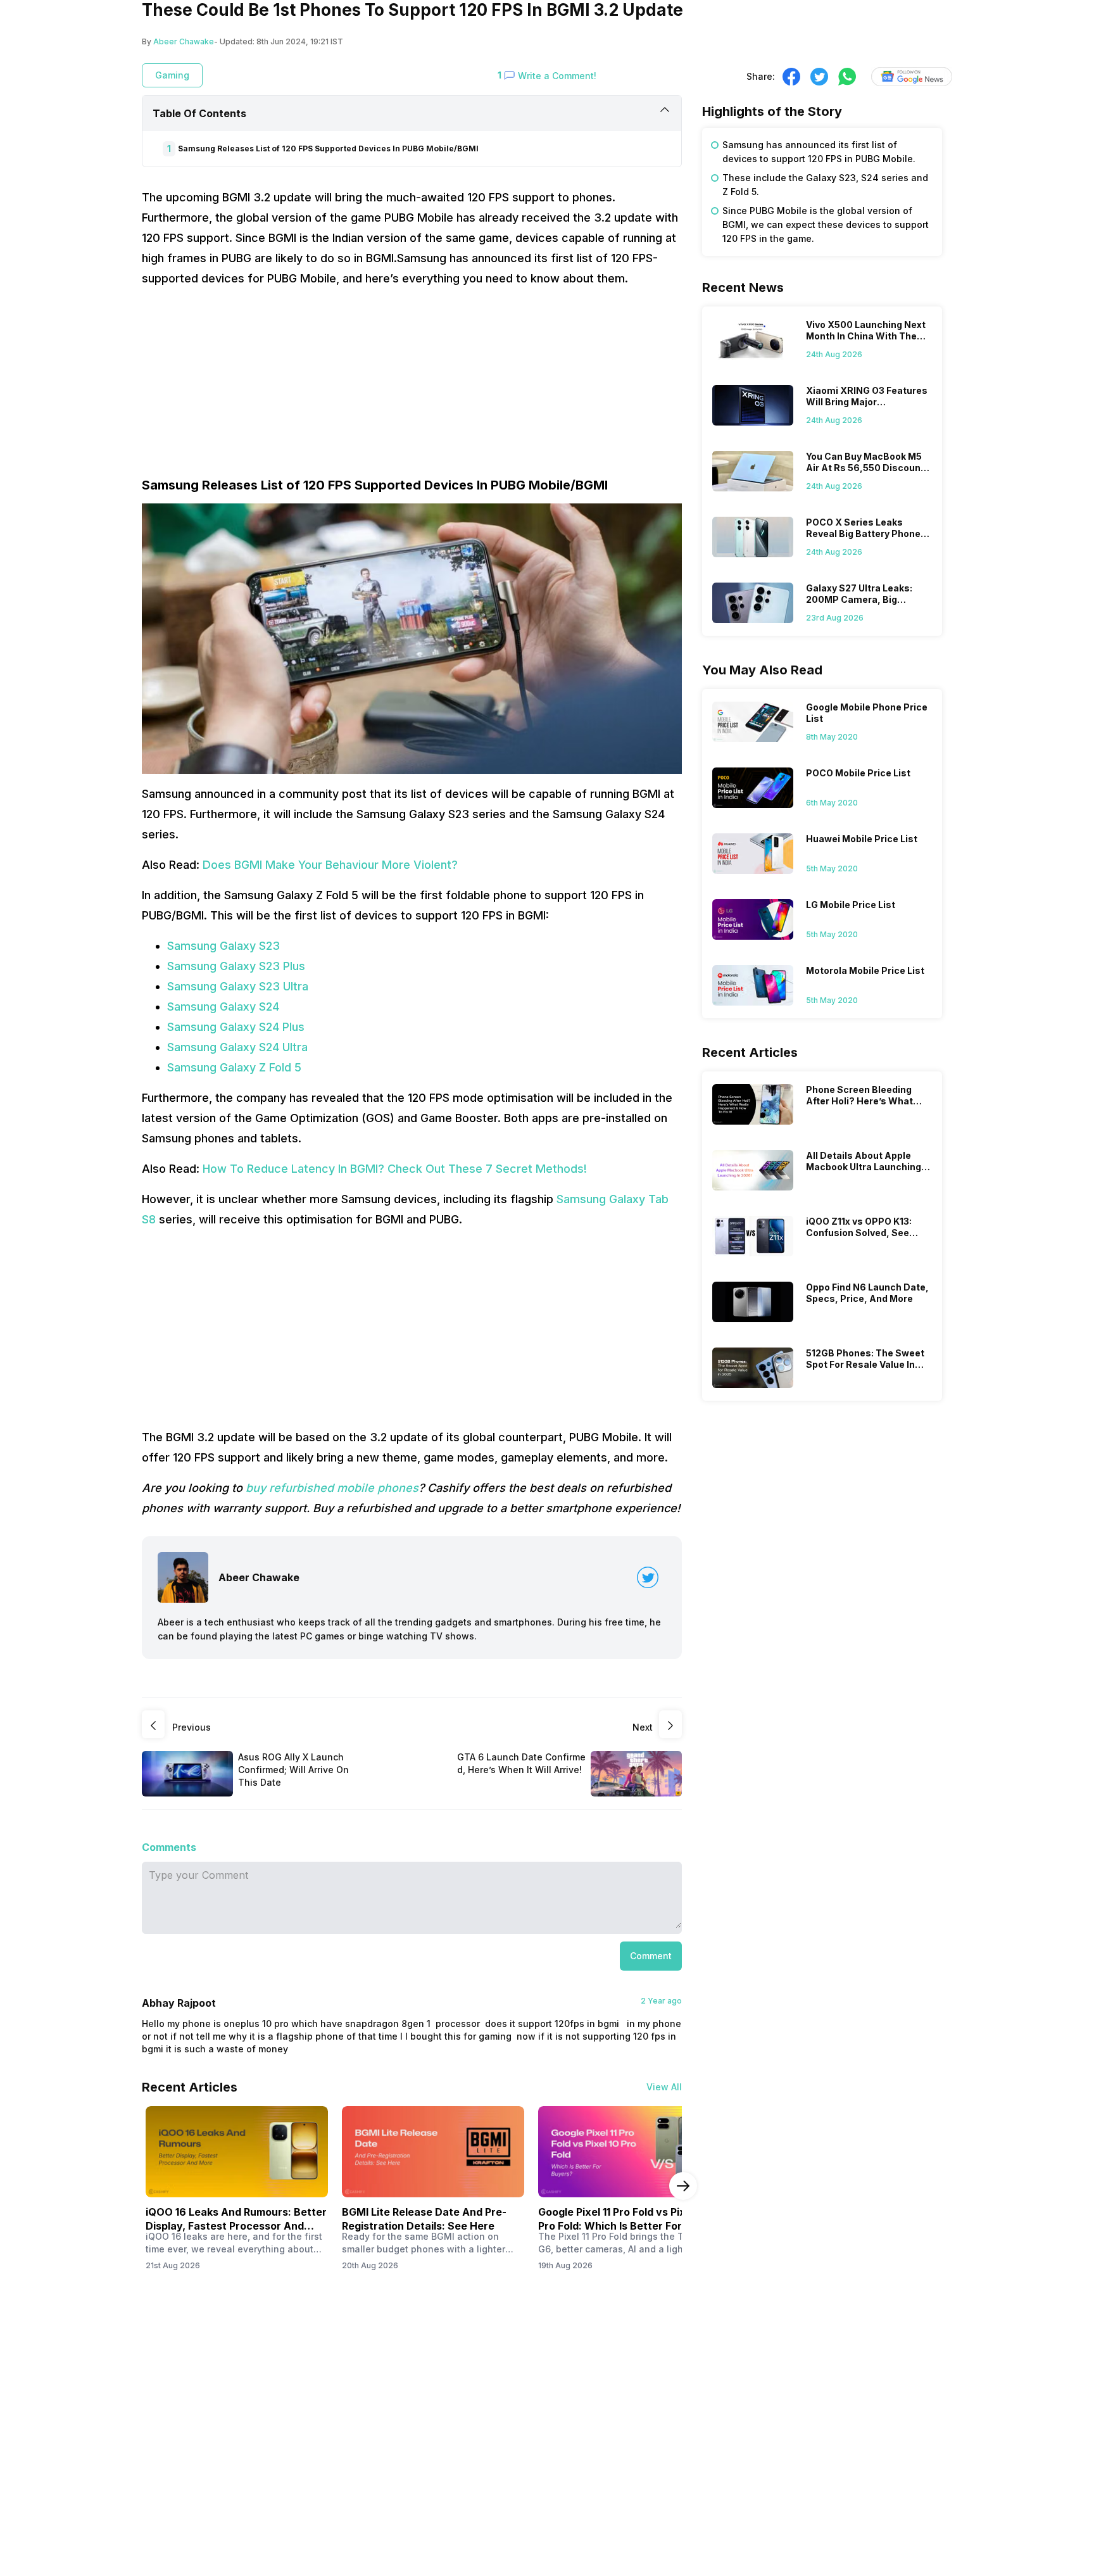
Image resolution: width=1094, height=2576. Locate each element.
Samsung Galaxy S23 (223, 946)
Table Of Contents (199, 113)
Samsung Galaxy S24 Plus (236, 1027)
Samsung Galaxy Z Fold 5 (234, 1067)
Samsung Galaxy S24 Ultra (237, 1047)
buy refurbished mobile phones (332, 1488)
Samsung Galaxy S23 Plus (236, 966)
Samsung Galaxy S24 (223, 1007)
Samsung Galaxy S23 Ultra (238, 986)
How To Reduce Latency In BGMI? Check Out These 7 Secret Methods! (395, 1169)
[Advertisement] (412, 388)
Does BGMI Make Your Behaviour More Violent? (329, 865)
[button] (651, 1956)
